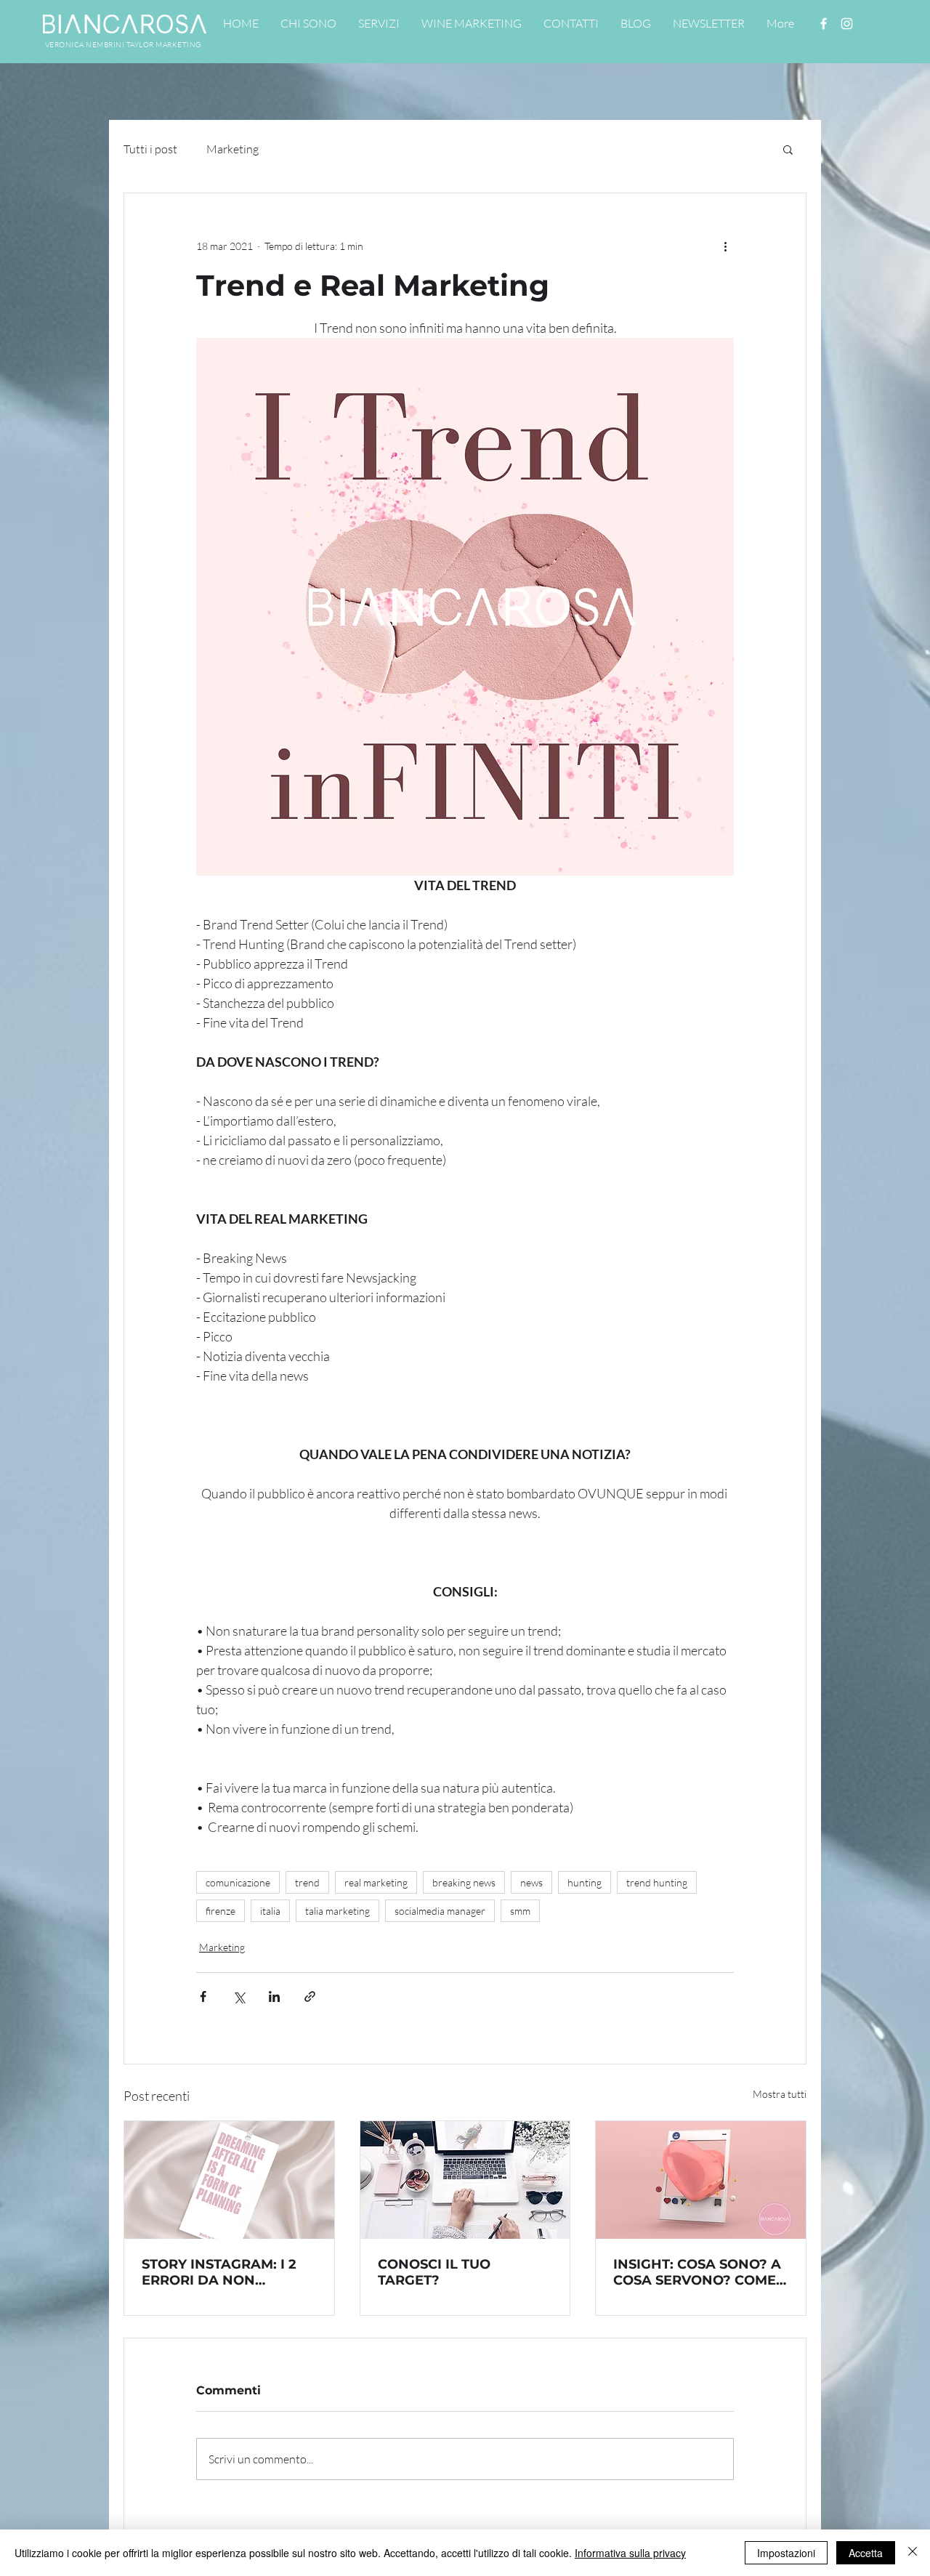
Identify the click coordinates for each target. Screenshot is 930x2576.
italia (270, 1911)
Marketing (232, 149)
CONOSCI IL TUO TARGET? (434, 2272)
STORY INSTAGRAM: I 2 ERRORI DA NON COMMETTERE (219, 2272)
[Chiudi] (913, 2553)
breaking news (464, 1882)
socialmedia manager (440, 1911)
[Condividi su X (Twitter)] (239, 1996)
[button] (788, 149)
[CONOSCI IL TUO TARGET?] (465, 2180)
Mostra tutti (780, 2094)
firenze (221, 1911)
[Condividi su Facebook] (203, 1996)
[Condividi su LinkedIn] (274, 1996)
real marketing (376, 1882)
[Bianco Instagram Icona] (847, 24)
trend (307, 1882)
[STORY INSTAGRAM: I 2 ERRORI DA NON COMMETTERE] (229, 2180)
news (531, 1882)
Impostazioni (786, 2553)
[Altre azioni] (725, 246)
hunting (585, 1882)
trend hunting (657, 1882)
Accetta (866, 2553)
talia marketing (337, 1911)
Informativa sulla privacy (630, 2553)
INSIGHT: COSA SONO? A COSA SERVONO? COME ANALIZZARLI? (697, 2272)
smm (520, 1911)
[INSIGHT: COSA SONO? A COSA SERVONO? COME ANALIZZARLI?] (701, 2180)
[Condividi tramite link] (310, 1996)
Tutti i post (150, 149)
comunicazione (238, 1882)
